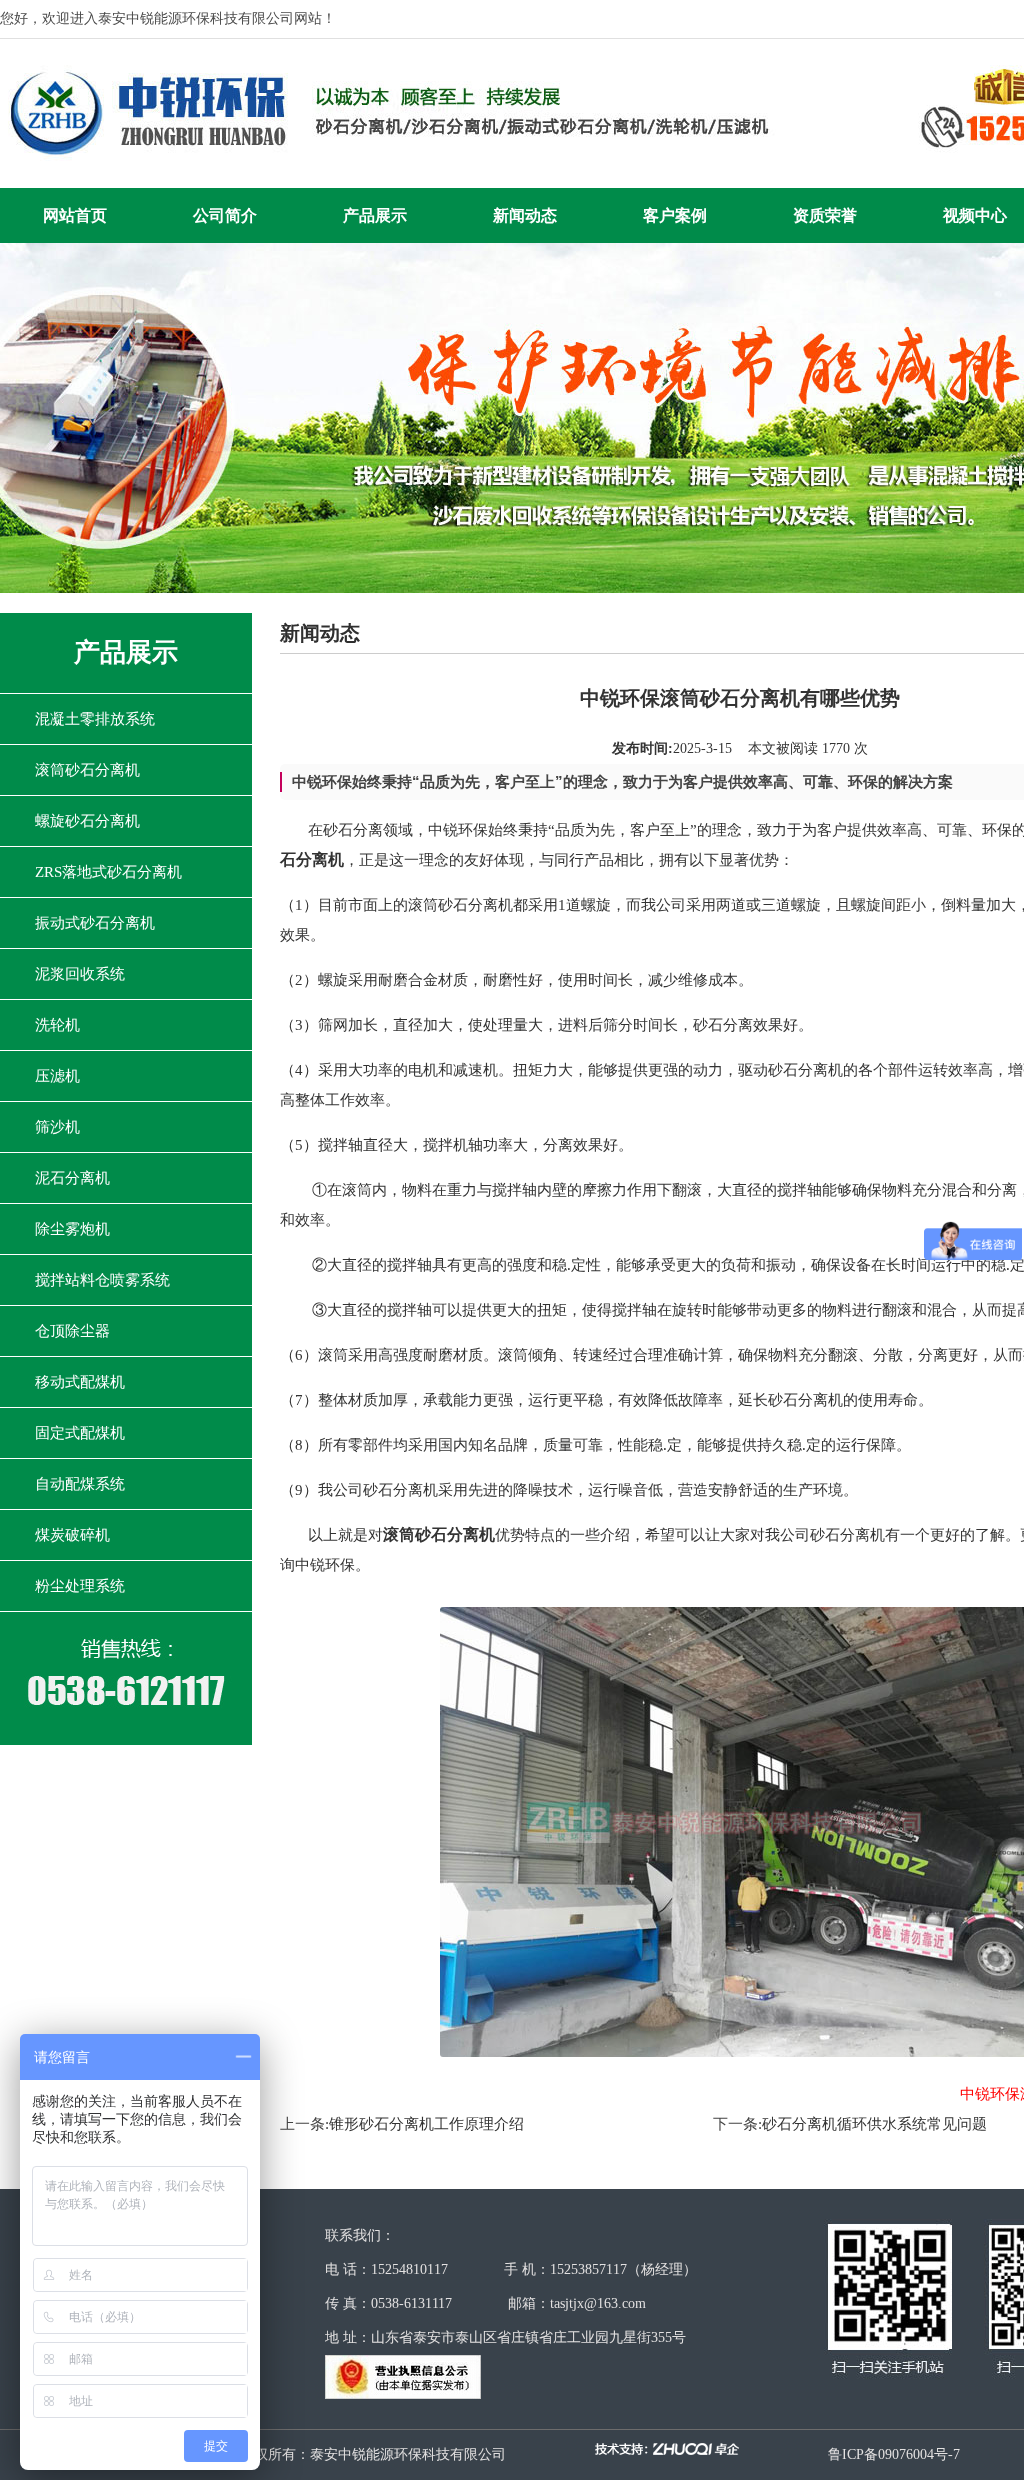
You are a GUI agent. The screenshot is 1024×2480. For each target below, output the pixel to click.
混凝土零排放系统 (95, 719)
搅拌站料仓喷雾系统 (102, 1280)
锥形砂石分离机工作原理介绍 (426, 2124)
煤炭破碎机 (72, 1535)
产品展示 (375, 215)
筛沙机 (57, 1127)
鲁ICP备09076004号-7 (894, 2454)
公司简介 (225, 215)
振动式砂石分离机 (95, 923)
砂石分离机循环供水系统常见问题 (874, 2124)
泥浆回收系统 (80, 974)
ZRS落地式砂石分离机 (108, 872)
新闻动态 (525, 215)
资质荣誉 (825, 215)
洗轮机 (57, 1025)
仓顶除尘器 (72, 1331)
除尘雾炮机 (72, 1229)
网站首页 (75, 215)
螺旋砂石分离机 (87, 821)
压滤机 (57, 1076)
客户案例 (675, 215)
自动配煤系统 (80, 1484)
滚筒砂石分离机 (87, 770)
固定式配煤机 (80, 1433)
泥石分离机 (72, 1178)
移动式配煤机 (80, 1382)
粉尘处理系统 (80, 1586)
